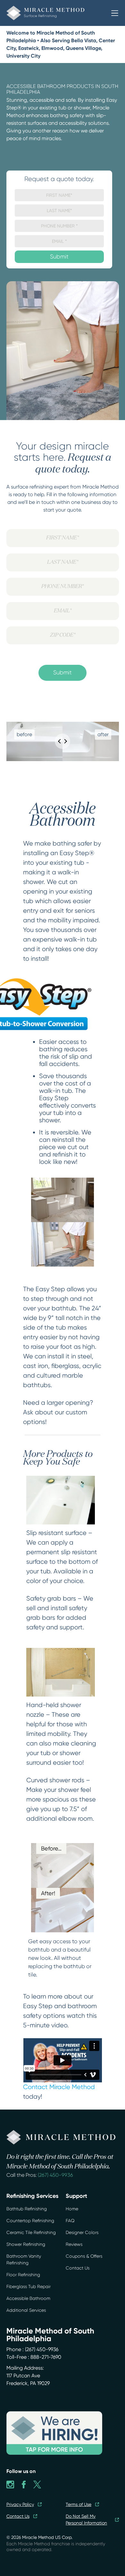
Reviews (74, 2244)
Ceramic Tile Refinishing (31, 2232)
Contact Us (78, 2268)
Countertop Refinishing (30, 2221)
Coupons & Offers (84, 2256)
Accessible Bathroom (28, 2298)
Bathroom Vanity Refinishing (24, 2259)
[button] (115, 13)
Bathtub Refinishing (27, 2209)
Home (72, 2209)
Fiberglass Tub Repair (29, 2286)
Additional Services (26, 2310)
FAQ (70, 2221)
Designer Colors (82, 2232)
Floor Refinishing (23, 2275)
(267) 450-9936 (55, 2175)
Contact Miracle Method (59, 2087)
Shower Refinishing (26, 2244)
